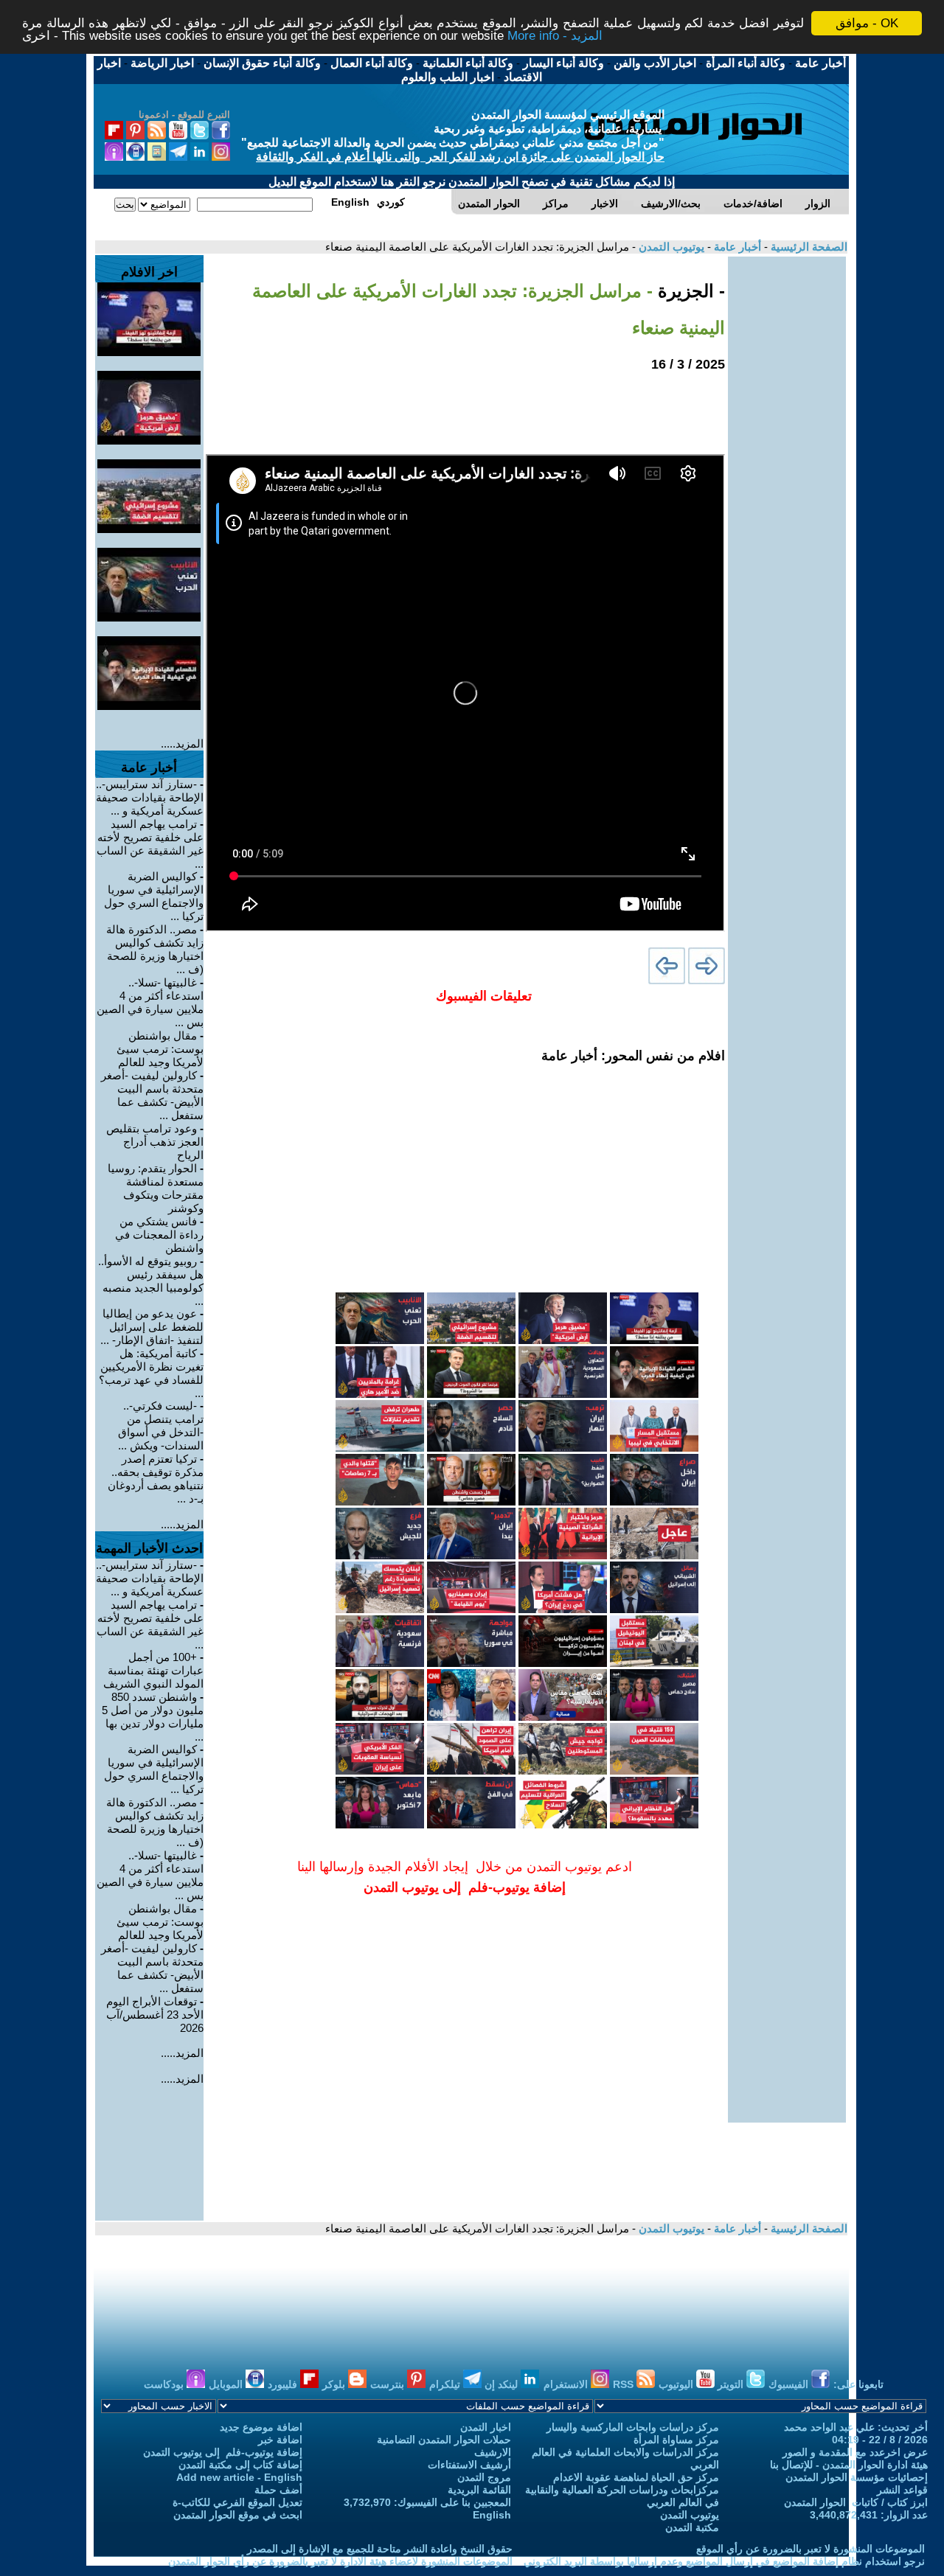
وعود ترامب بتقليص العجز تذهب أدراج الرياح (155, 1142)
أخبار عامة (736, 247)
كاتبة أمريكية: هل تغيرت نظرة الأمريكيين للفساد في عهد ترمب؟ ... (151, 1373)
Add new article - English (239, 2477)
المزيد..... (182, 744)
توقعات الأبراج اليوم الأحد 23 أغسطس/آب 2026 (155, 2015)
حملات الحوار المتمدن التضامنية (444, 2440)
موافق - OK (867, 23)
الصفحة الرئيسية (808, 247)
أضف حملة (278, 2490)
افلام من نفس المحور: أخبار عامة (633, 1056)
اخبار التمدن (486, 2427)
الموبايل (227, 2384)
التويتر (732, 2384)
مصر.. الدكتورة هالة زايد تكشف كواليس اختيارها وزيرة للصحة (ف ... (155, 949)
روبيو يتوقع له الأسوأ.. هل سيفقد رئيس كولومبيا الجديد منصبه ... (151, 1281)
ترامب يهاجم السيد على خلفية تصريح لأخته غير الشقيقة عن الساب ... (150, 844)
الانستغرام (567, 2384)
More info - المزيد (555, 36)
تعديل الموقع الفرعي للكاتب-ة (237, 2502)
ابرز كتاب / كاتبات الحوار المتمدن (856, 2502)
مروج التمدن (484, 2477)
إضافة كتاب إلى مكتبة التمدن (240, 2465)
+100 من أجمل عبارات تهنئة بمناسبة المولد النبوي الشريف (153, 1670)
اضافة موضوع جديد (261, 2427)
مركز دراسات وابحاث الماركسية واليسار (633, 2427)
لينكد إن (503, 2384)
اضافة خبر (280, 2440)
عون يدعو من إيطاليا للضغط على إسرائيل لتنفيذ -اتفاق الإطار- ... (152, 1327)
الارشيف (493, 2452)
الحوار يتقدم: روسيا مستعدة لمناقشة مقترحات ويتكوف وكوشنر (156, 1188)
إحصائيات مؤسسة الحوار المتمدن (857, 2477)
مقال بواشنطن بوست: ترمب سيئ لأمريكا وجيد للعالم (160, 1049)
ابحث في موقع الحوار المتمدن (238, 2515)
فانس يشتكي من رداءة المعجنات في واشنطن (159, 1235)
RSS (625, 2384)
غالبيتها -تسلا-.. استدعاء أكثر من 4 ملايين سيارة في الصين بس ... (150, 1002)
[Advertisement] (787, 478)
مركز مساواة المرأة (676, 2440)
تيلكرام (446, 2384)
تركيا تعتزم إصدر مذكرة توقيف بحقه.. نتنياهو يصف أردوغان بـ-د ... (156, 1479)
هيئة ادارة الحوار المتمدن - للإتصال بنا (849, 2465)
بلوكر (335, 2384)
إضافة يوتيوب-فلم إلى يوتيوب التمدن (223, 2452)
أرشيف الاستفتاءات (469, 2465)
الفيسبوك (790, 2384)
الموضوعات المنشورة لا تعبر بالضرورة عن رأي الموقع (811, 2549)
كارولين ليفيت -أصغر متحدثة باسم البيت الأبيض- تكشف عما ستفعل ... (152, 1095)
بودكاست (165, 2384)
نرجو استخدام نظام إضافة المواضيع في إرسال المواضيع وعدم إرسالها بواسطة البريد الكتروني (724, 2561)
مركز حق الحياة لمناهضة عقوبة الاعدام (636, 2477)
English (492, 2515)
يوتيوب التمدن (670, 247)
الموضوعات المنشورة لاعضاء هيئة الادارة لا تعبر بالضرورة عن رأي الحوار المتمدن (340, 2561)
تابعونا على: (858, 2384)
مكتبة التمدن (692, 2527)
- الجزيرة (689, 291)
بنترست (389, 2384)
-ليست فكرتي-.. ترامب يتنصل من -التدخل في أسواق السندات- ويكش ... (161, 1425)
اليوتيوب (677, 2384)
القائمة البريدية (479, 2490)
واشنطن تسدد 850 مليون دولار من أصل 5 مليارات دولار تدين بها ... (153, 1717)
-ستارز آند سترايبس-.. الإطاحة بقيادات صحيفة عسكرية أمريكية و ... (150, 797)
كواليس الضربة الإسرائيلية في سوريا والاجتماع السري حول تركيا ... (154, 896)
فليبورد (284, 2384)
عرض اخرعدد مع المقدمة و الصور (855, 2452)
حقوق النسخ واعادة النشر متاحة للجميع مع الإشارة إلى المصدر (380, 2549)
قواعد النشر (902, 2490)
